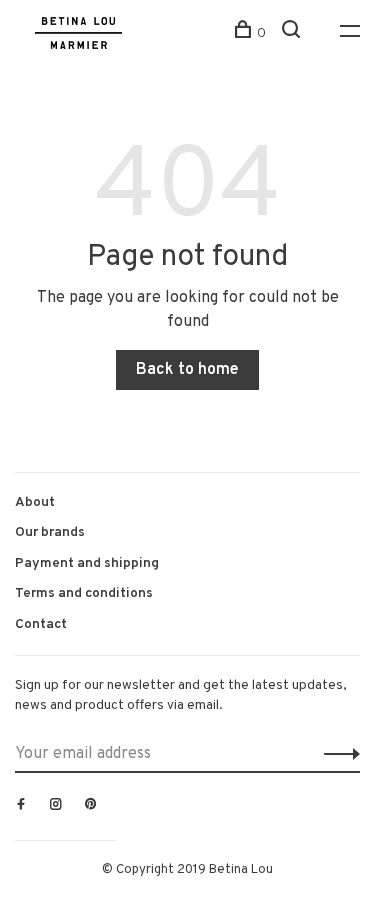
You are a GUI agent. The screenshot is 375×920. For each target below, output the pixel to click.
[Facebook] (21, 806)
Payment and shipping (87, 563)
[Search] (293, 33)
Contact (41, 624)
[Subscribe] (336, 754)
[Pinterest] (91, 806)
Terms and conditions (84, 593)
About (35, 502)
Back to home (187, 370)
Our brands (50, 532)
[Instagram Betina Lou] (56, 806)
